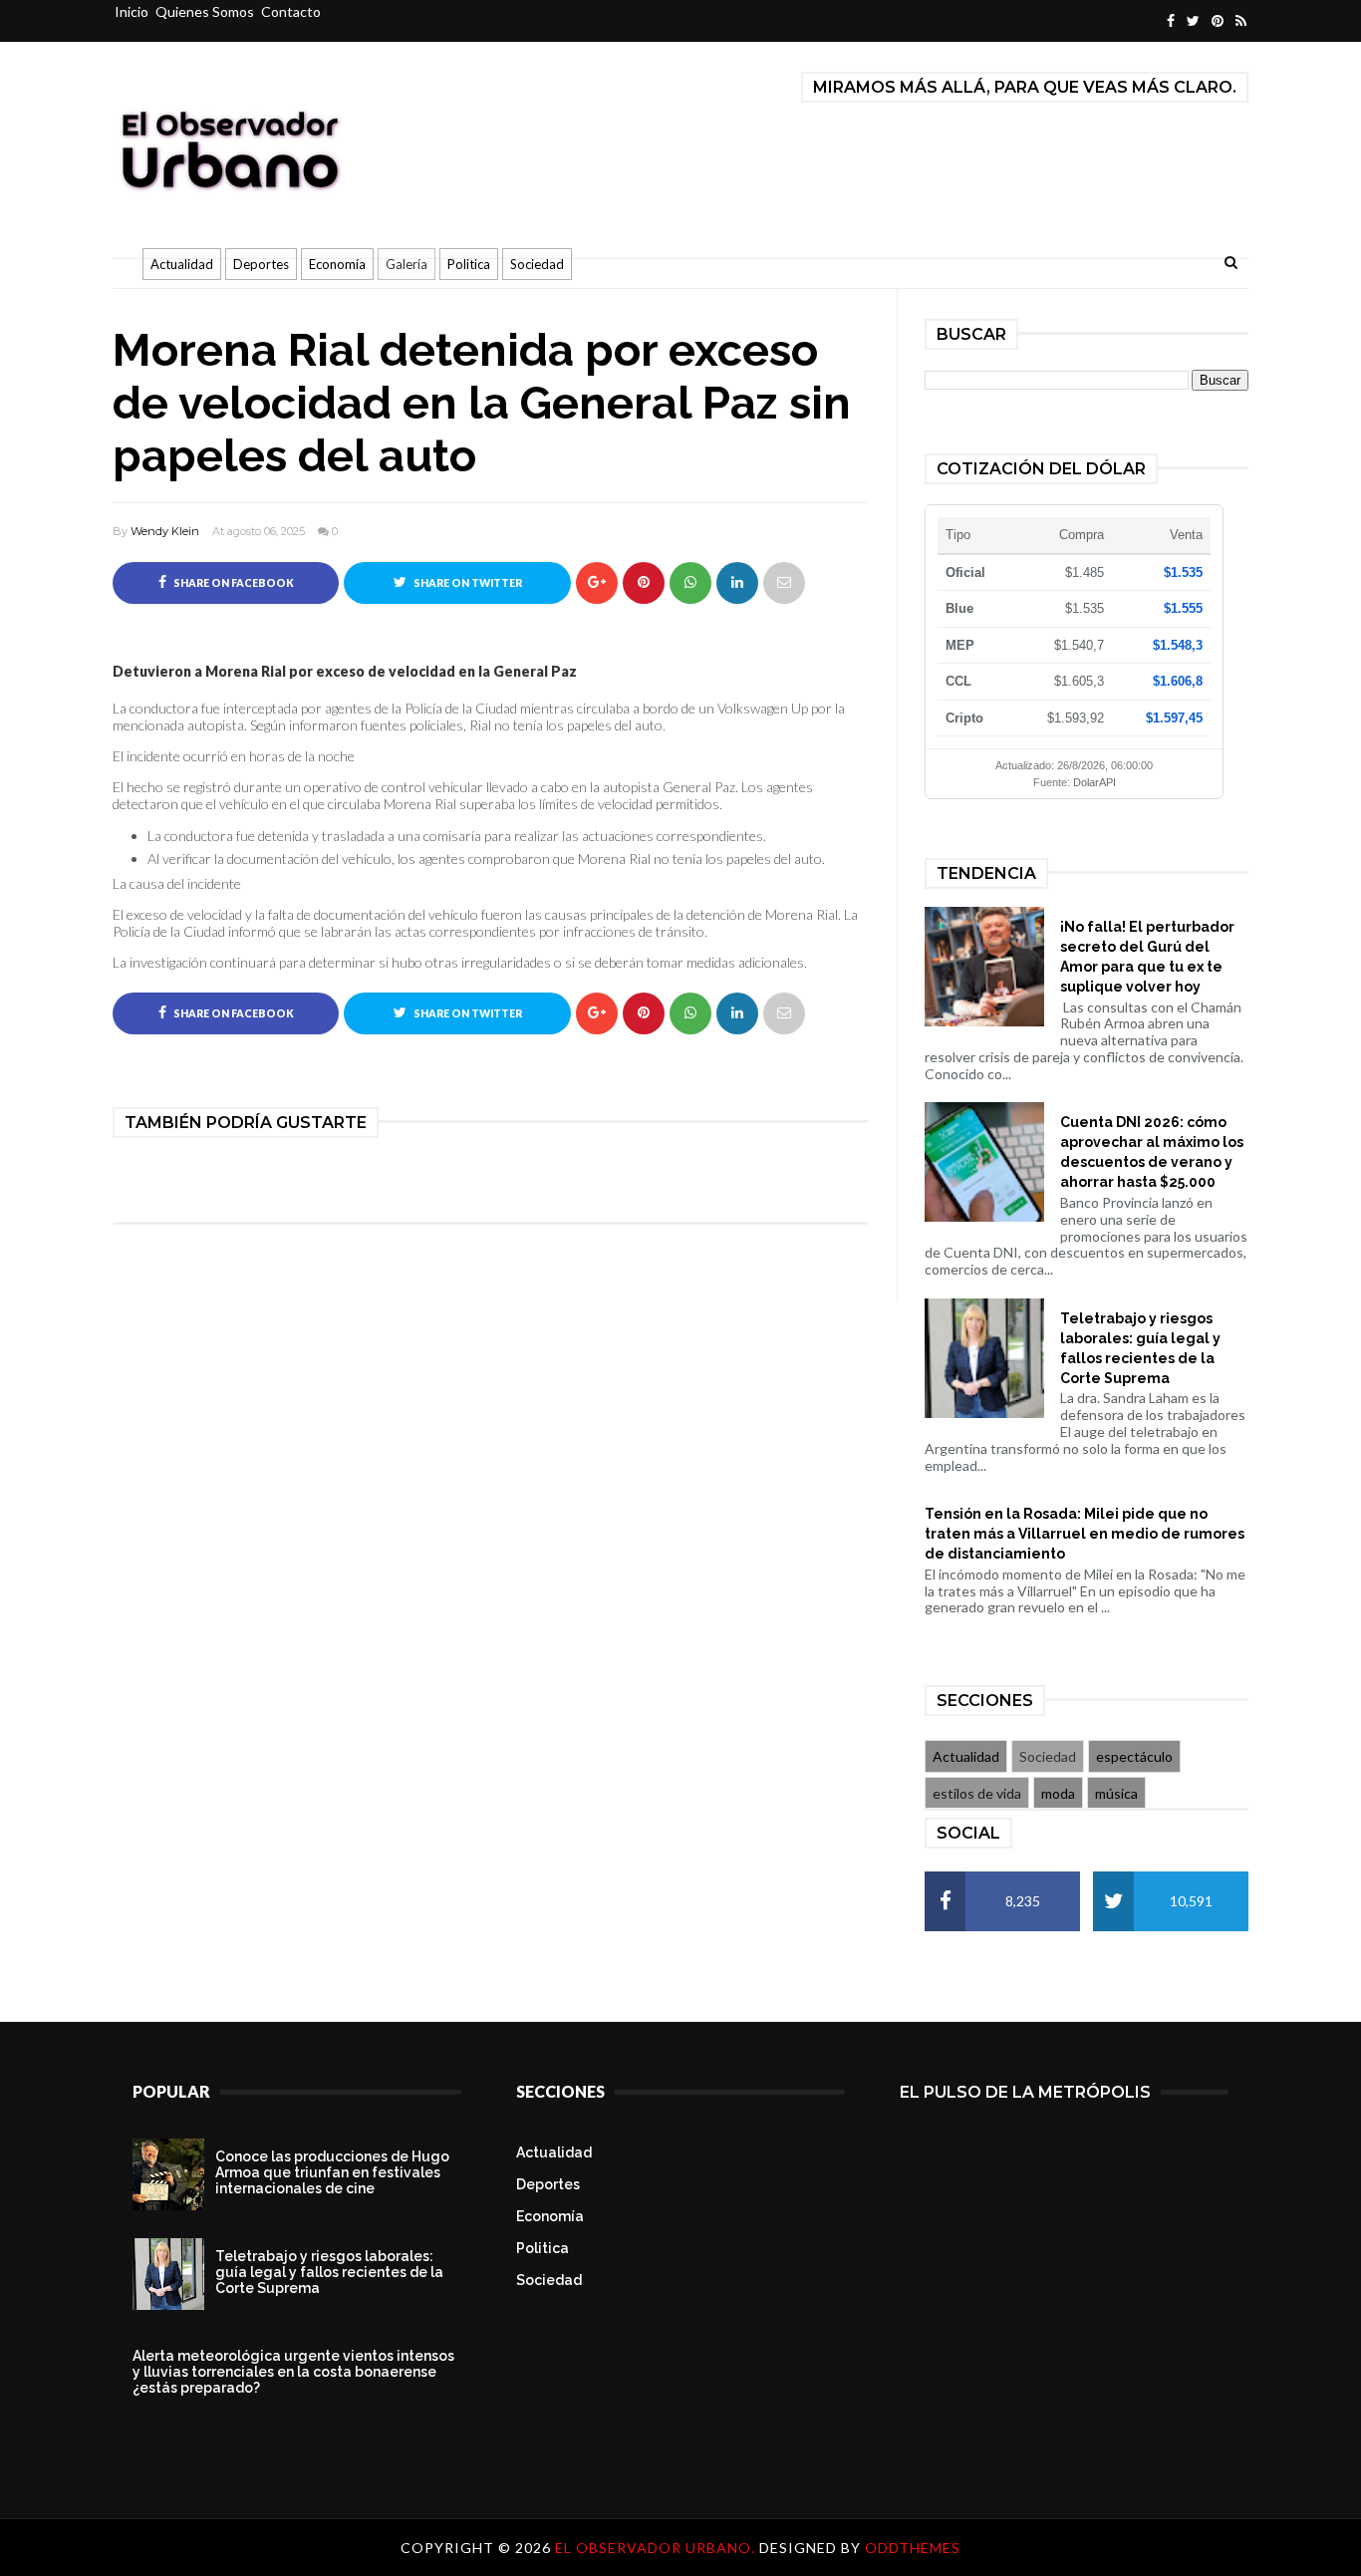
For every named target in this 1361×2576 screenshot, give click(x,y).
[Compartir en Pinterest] (784, 583)
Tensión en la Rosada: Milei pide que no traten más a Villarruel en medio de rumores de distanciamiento (1085, 1534)
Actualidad (182, 264)
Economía (337, 264)
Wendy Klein (165, 531)
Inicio (132, 11)
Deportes (261, 264)
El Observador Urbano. (657, 2548)
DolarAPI (1094, 782)
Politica (469, 264)
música (1116, 1793)
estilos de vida (977, 1793)
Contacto (291, 11)
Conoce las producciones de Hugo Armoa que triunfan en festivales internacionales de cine (332, 2172)
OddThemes (913, 2548)
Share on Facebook (233, 583)
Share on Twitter (467, 583)
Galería (407, 264)
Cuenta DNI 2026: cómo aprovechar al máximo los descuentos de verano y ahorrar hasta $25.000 (1152, 1152)
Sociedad (537, 264)
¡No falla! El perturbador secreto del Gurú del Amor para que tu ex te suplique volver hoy (1147, 957)
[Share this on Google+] (597, 583)
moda (1058, 1793)
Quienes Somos (205, 11)
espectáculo (1134, 1756)
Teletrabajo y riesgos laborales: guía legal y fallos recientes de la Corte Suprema (1140, 1348)
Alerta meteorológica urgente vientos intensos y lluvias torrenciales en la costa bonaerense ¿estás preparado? (293, 2372)
